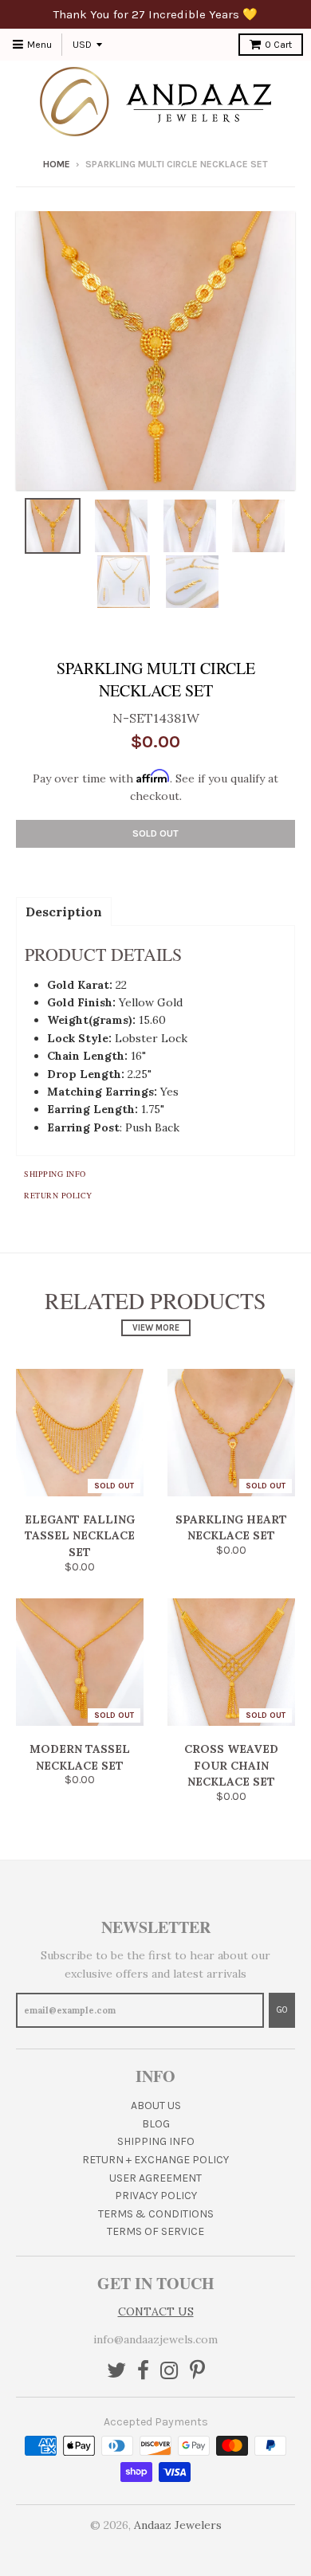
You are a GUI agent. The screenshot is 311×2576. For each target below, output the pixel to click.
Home (57, 164)
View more (156, 1328)
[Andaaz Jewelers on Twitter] (116, 2372)
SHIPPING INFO (156, 2141)
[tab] (64, 911)
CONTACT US (156, 2311)
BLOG (156, 2124)
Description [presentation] (64, 912)
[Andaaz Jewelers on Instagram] (169, 2372)
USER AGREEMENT (155, 2178)
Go (282, 2010)
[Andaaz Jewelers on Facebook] (143, 2372)
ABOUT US (156, 2105)
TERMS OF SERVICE (155, 2231)
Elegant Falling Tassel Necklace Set (80, 1536)
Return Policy (58, 1195)
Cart (278, 45)
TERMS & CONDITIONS (156, 2214)
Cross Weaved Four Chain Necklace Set (231, 1766)
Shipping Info (55, 1174)
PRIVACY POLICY (156, 2196)
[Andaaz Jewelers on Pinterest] (197, 2372)
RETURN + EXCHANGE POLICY (155, 2160)
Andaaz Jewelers (178, 2525)
